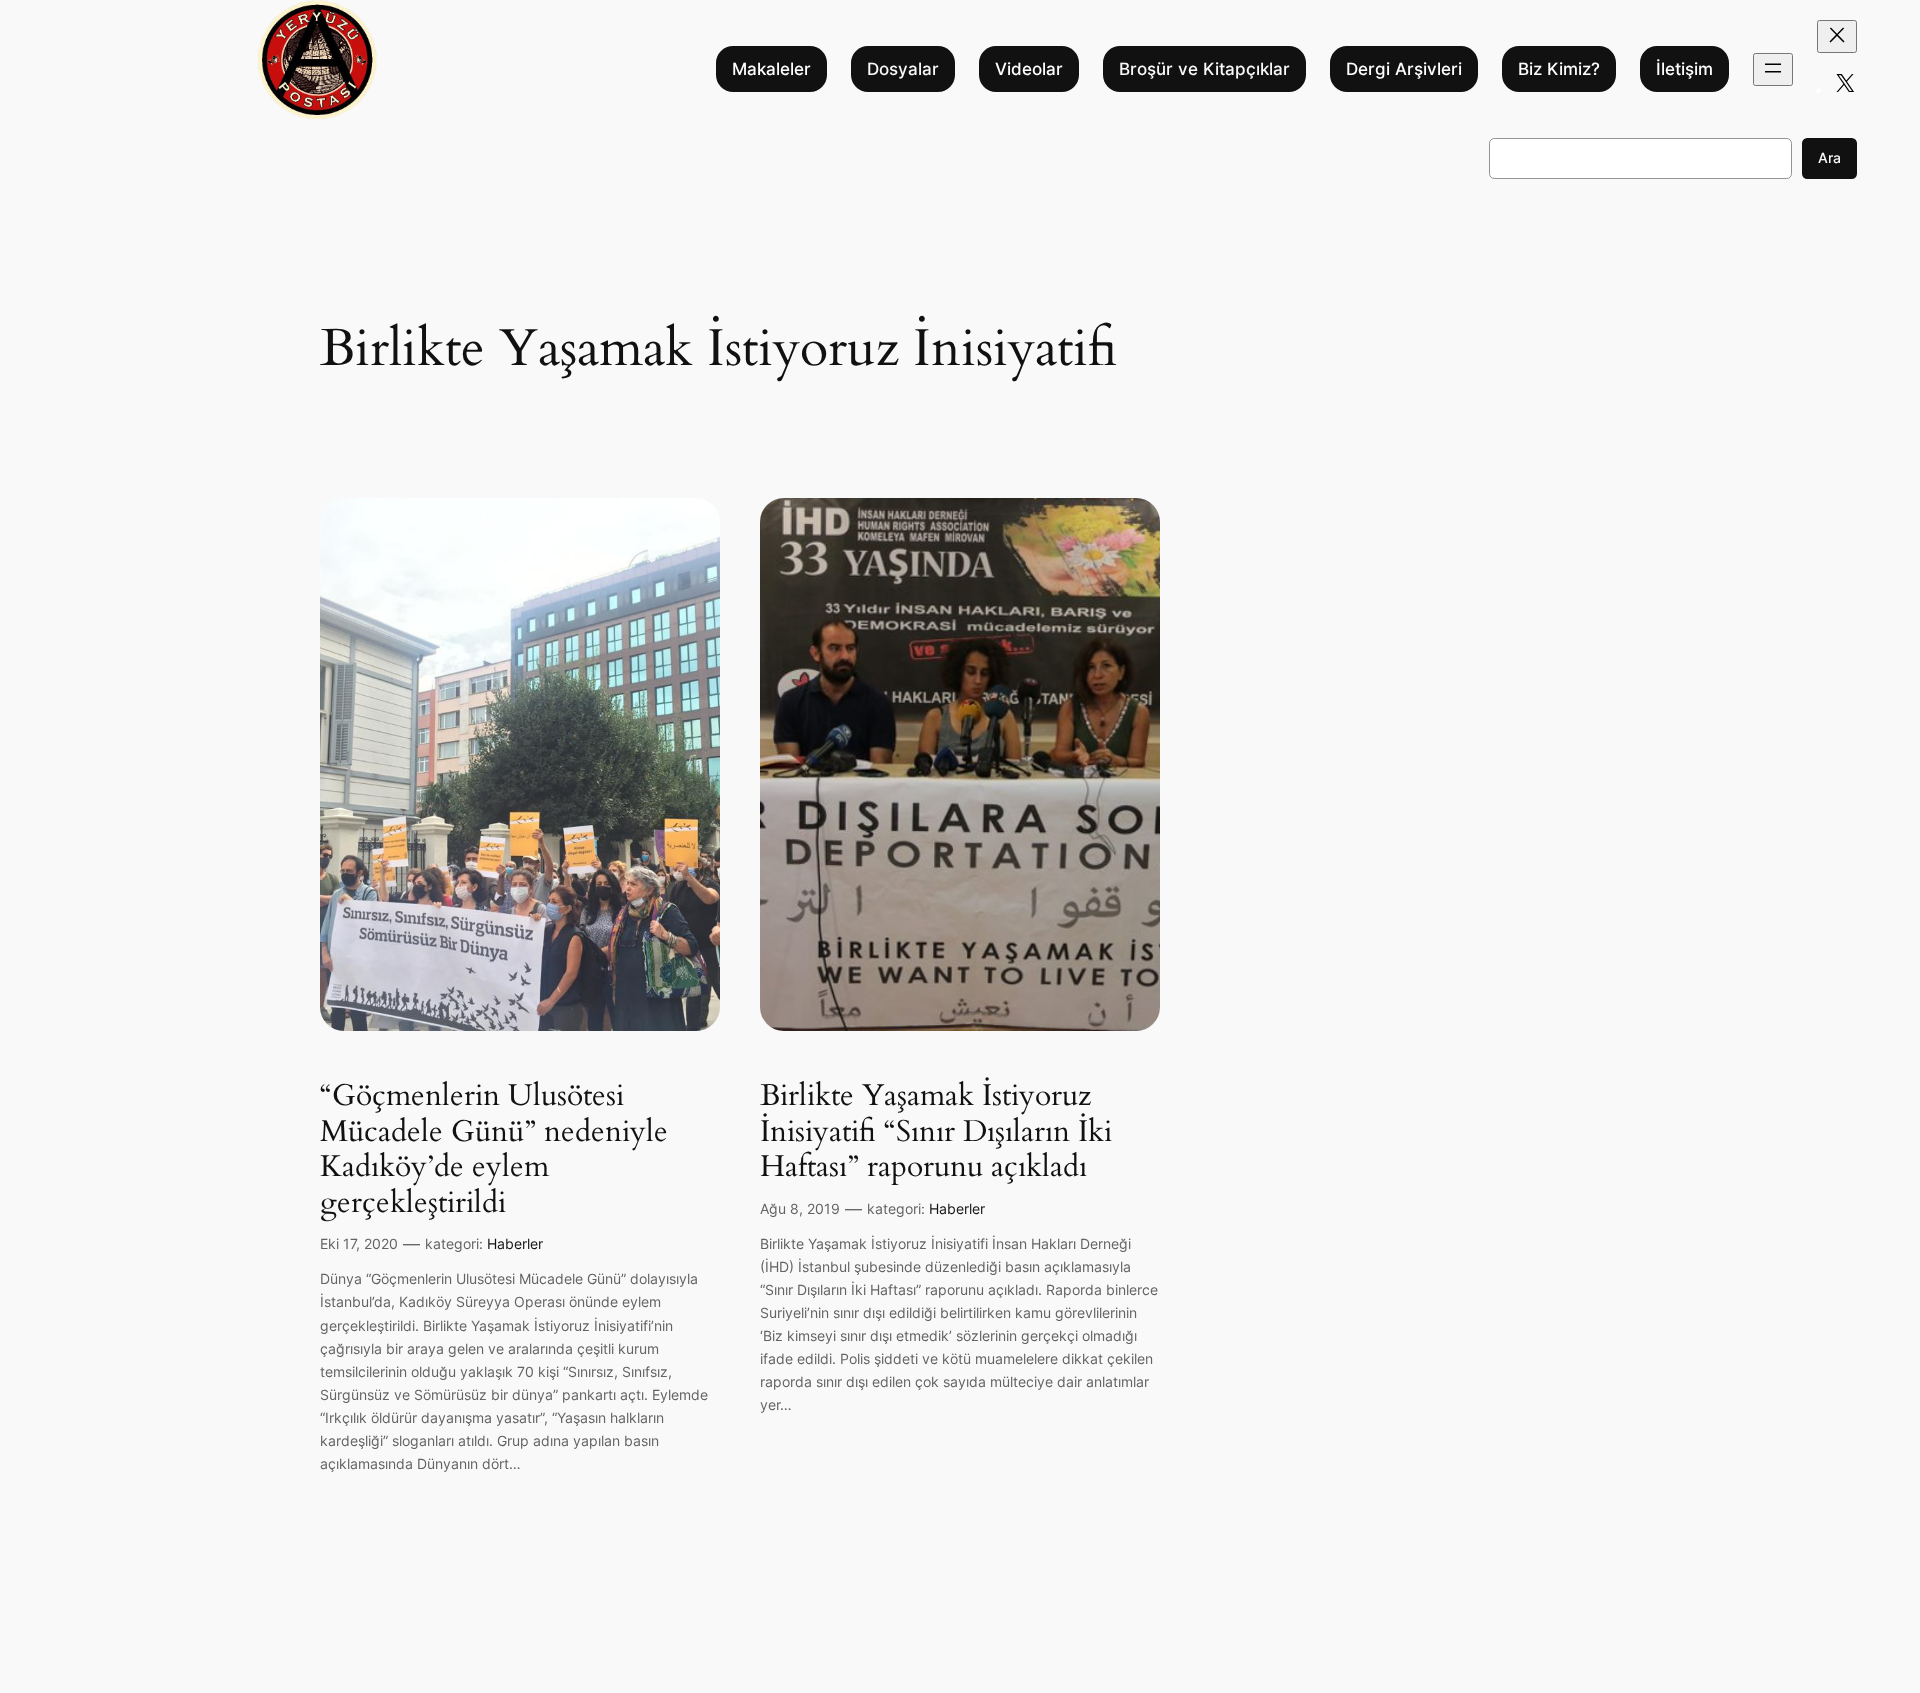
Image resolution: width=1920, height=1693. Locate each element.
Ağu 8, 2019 (800, 1208)
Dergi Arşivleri (1404, 69)
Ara (1829, 157)
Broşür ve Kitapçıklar (1204, 69)
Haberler (515, 1243)
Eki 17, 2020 (359, 1243)
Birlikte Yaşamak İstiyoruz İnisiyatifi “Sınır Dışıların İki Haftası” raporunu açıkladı (936, 1132)
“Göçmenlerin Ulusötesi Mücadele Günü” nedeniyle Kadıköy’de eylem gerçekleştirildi (494, 1150)
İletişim (1684, 69)
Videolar (1029, 69)
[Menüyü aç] (1773, 69)
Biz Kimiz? (1559, 69)
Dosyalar (903, 69)
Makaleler (771, 69)
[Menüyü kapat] (1837, 36)
